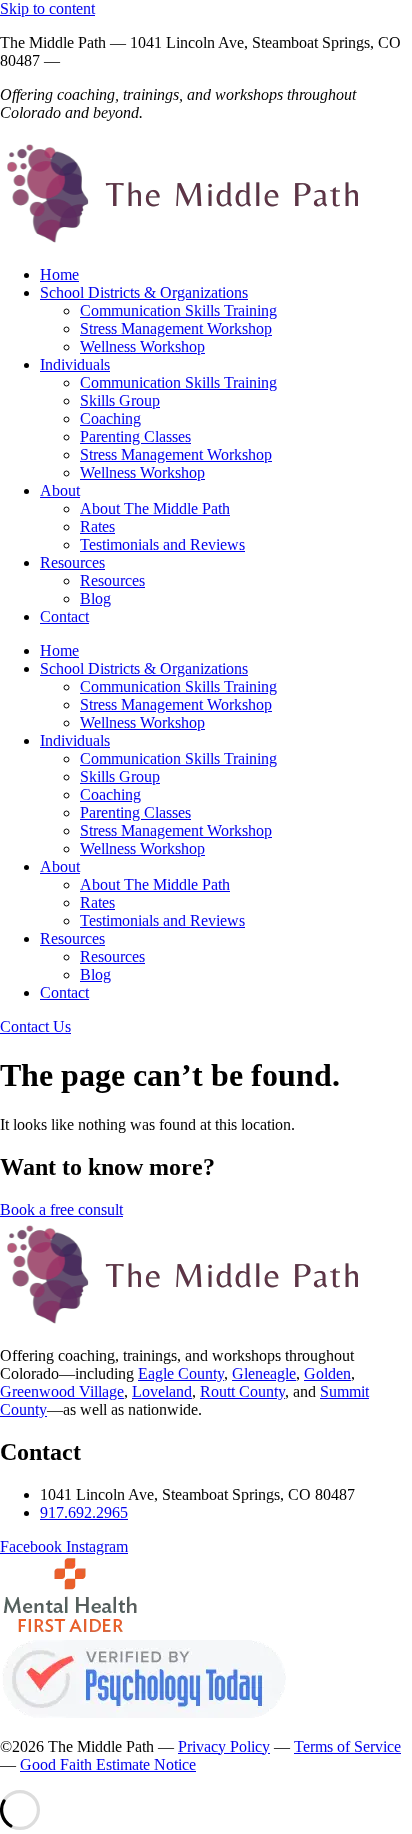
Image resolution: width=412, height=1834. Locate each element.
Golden (327, 1373)
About (60, 490)
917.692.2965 (108, 60)
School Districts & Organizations (144, 292)
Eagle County (181, 1373)
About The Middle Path (155, 508)
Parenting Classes (135, 436)
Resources (72, 562)
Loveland (162, 1391)
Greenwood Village (62, 1391)
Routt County (242, 1391)
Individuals (75, 364)
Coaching (110, 418)
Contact (64, 616)
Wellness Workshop (142, 346)
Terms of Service (347, 1746)
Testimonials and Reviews (162, 544)
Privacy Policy (224, 1746)
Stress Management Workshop (176, 328)
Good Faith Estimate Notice (108, 1764)
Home (59, 274)
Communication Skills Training (178, 310)
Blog (95, 598)
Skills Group (120, 400)
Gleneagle (264, 1373)
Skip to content (47, 8)
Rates (97, 526)
